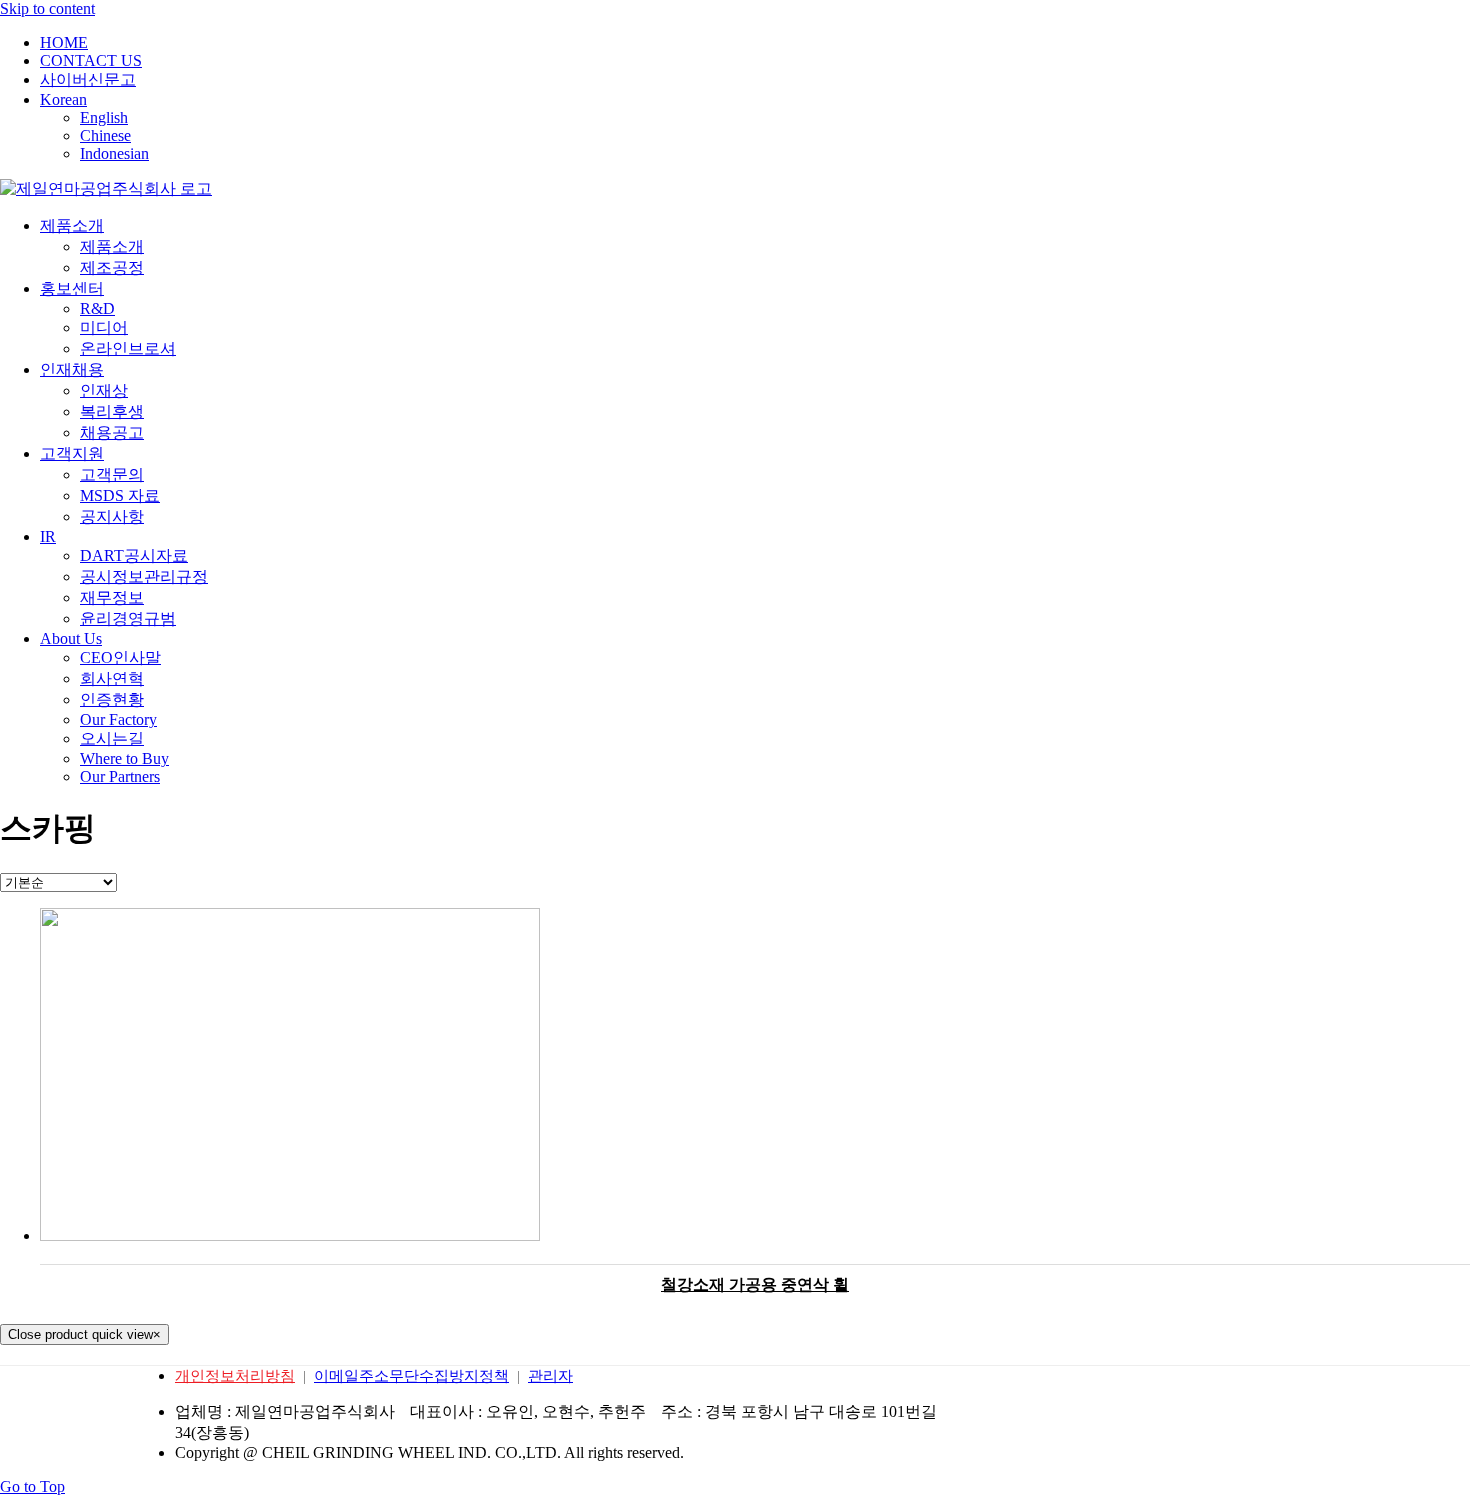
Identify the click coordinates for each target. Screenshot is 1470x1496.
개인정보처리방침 (235, 1376)
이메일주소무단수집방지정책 (411, 1376)
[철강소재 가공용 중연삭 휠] (755, 1076)
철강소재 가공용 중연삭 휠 (755, 1284)
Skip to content (47, 8)
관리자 (550, 1376)
